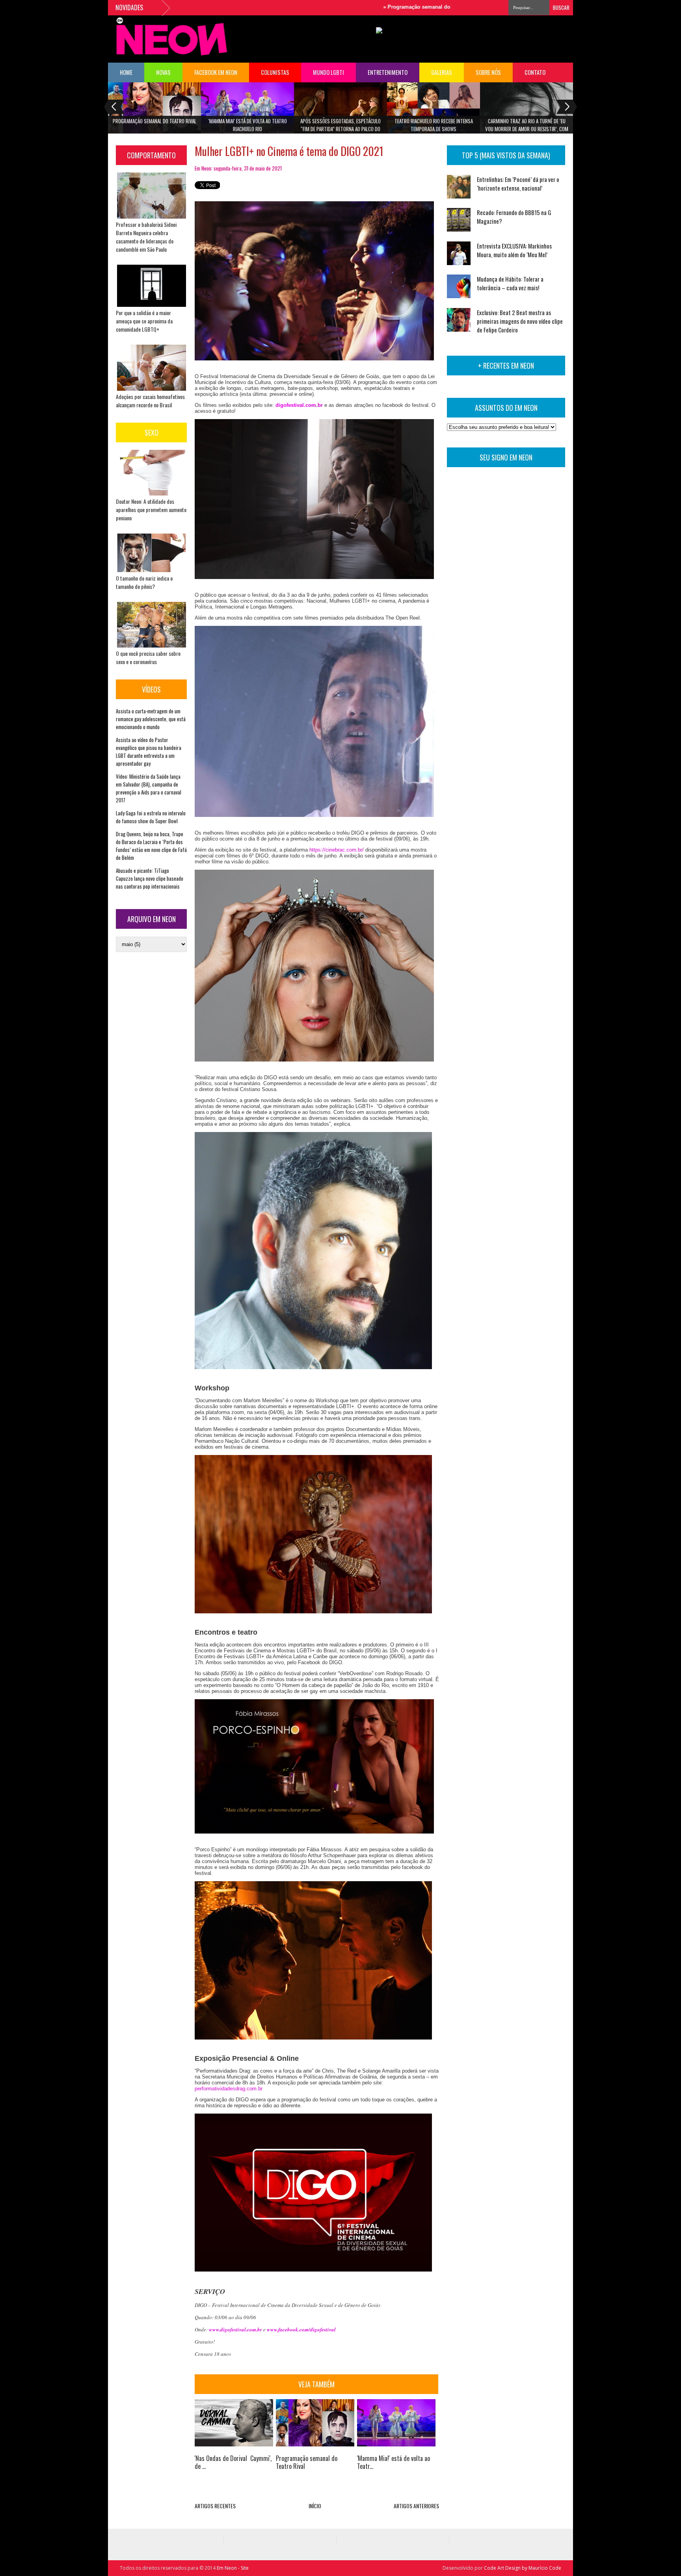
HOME (126, 72)
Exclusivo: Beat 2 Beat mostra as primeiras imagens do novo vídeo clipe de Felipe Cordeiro (520, 321)
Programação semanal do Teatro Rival (371, 7)
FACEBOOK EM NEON (216, 72)
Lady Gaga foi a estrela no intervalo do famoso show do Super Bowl (151, 817)
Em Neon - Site (233, 2568)
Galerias (442, 72)
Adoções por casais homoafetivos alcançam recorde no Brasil (150, 401)
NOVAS (163, 72)
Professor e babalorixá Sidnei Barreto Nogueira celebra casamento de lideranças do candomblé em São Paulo (146, 237)
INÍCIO (315, 2506)
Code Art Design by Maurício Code (523, 2568)
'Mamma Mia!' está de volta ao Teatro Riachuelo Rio (248, 125)
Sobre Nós (488, 72)
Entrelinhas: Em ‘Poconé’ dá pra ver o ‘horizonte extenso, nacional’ (518, 184)
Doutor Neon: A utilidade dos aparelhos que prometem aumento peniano (151, 509)
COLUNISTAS (275, 72)
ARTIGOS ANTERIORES (416, 2506)
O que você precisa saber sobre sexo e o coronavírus (148, 657)
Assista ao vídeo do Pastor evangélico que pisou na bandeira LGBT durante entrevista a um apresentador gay (149, 752)
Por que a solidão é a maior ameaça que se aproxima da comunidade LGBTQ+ (144, 321)
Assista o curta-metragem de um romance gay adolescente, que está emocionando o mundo (151, 719)
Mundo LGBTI (328, 72)
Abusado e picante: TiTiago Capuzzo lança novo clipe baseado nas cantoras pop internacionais (150, 878)
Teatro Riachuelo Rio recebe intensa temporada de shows (434, 125)
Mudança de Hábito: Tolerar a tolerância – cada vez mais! (510, 283)
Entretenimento (388, 72)
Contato (535, 72)
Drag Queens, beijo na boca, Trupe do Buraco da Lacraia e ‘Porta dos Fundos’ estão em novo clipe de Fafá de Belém (151, 846)
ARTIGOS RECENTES (215, 2506)
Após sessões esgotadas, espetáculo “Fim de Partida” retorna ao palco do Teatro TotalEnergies (340, 127)
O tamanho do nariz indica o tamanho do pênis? (144, 582)
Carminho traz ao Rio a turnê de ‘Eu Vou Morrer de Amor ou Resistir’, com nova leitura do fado (527, 127)
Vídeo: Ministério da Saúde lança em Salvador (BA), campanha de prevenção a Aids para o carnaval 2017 (149, 788)
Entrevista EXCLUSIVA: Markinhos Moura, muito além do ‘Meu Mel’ (514, 250)
